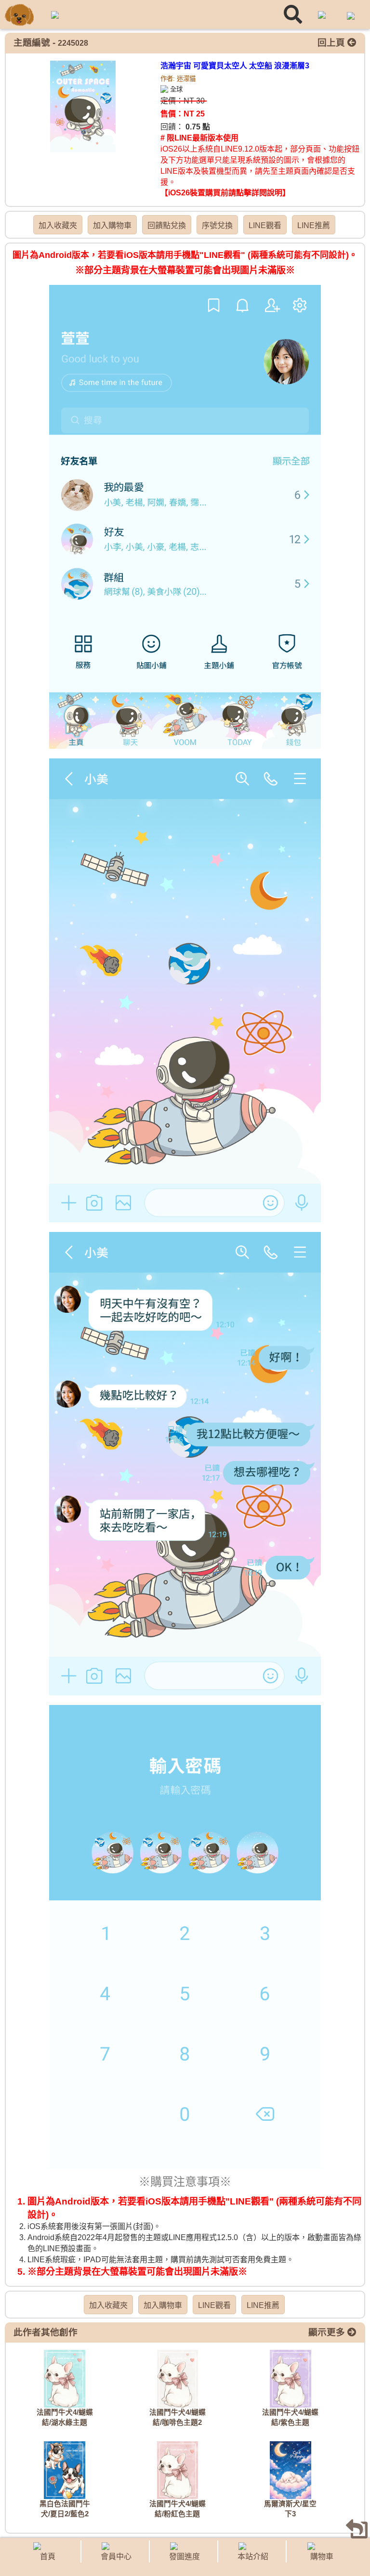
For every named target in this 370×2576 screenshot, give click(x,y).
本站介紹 (253, 2557)
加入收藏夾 (58, 225)
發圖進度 (185, 2557)
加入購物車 (112, 225)
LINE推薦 (314, 225)
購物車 (322, 2557)
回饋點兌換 (167, 225)
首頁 (48, 2557)
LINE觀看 (265, 225)
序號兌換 (217, 225)
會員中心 (116, 2557)
